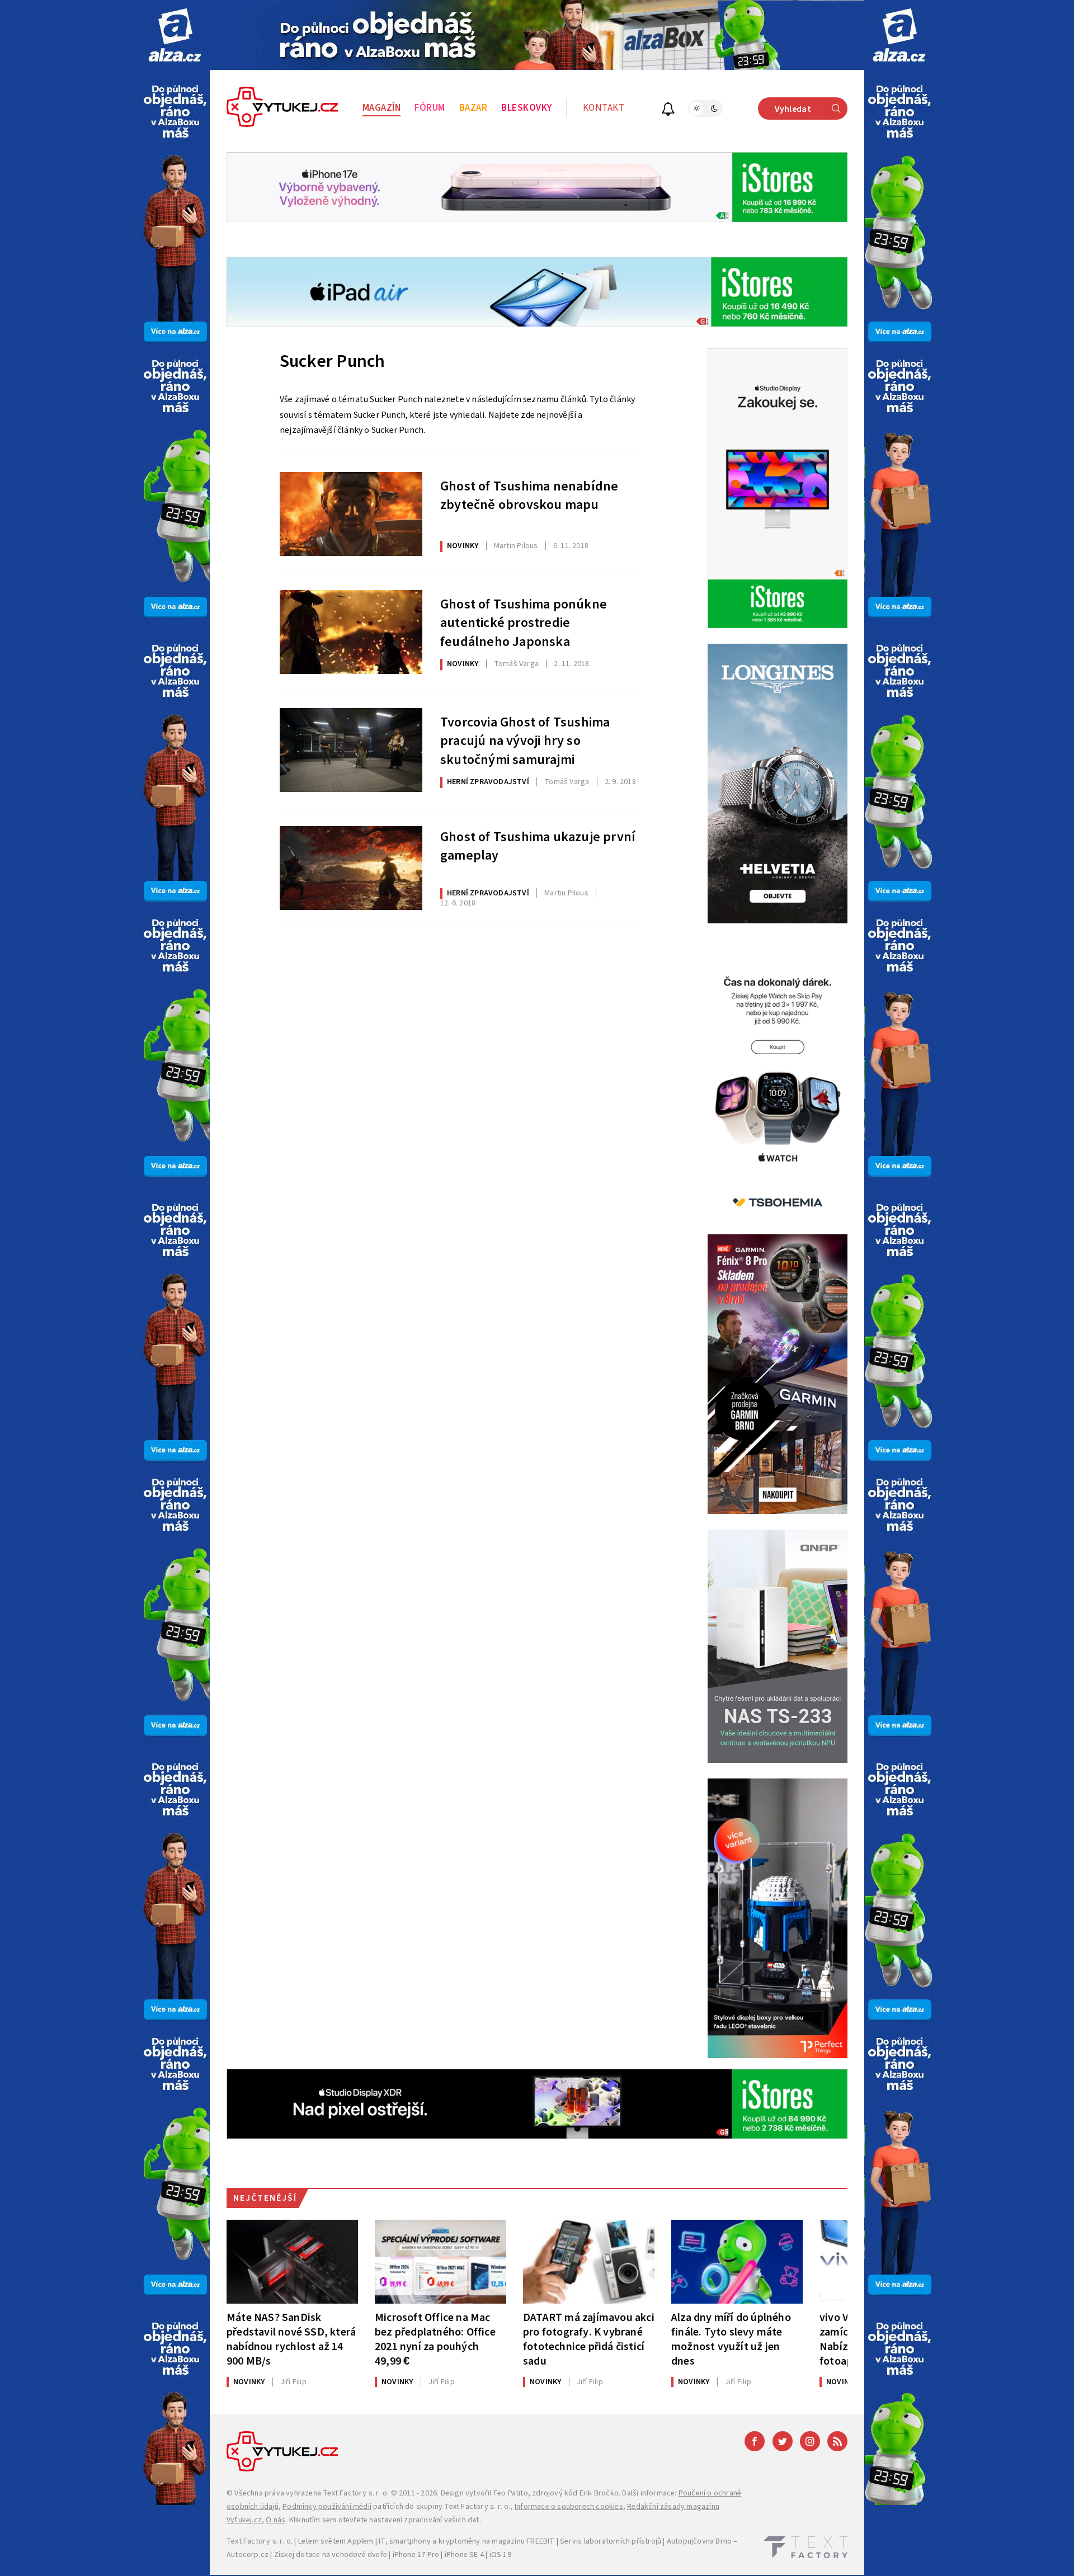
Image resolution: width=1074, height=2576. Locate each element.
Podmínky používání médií (327, 2507)
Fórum (430, 108)
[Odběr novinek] (668, 110)
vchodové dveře (359, 2555)
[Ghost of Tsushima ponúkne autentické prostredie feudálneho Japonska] (351, 632)
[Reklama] (175, 35)
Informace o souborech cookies (569, 2507)
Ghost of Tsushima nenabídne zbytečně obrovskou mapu (529, 496)
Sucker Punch (332, 361)
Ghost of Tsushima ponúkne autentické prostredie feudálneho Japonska (524, 622)
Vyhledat (793, 109)
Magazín (382, 108)
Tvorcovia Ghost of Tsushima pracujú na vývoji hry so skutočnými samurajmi (525, 740)
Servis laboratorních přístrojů (611, 2541)
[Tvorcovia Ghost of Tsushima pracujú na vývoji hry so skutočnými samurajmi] (351, 750)
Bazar (474, 108)
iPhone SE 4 (464, 2555)
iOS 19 (500, 2555)
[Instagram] (810, 2441)
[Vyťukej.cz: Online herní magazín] (282, 108)
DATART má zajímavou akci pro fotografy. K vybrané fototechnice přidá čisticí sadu (589, 2339)
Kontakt (604, 108)
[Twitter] (783, 2441)
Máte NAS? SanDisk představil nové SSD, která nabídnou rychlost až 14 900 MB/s (291, 2339)
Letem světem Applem (336, 2541)
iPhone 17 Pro (416, 2555)
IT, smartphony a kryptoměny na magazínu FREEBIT (467, 2541)
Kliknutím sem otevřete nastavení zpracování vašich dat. (385, 2520)
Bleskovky (527, 108)
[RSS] (837, 2441)
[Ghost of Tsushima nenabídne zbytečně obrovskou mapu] (351, 514)
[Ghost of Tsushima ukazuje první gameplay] (351, 868)
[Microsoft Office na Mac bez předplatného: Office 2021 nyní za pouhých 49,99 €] (441, 2262)
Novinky (463, 546)
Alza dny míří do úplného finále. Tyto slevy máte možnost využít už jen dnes (731, 2339)
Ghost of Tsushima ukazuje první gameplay (538, 847)
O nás (275, 2520)
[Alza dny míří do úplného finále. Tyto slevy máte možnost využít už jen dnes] (737, 2262)
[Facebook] (755, 2441)
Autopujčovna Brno (699, 2541)
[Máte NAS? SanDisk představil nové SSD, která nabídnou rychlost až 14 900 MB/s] (292, 2262)
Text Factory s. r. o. (356, 2493)
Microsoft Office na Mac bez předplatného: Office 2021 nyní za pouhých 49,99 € (435, 2339)
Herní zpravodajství (488, 782)
